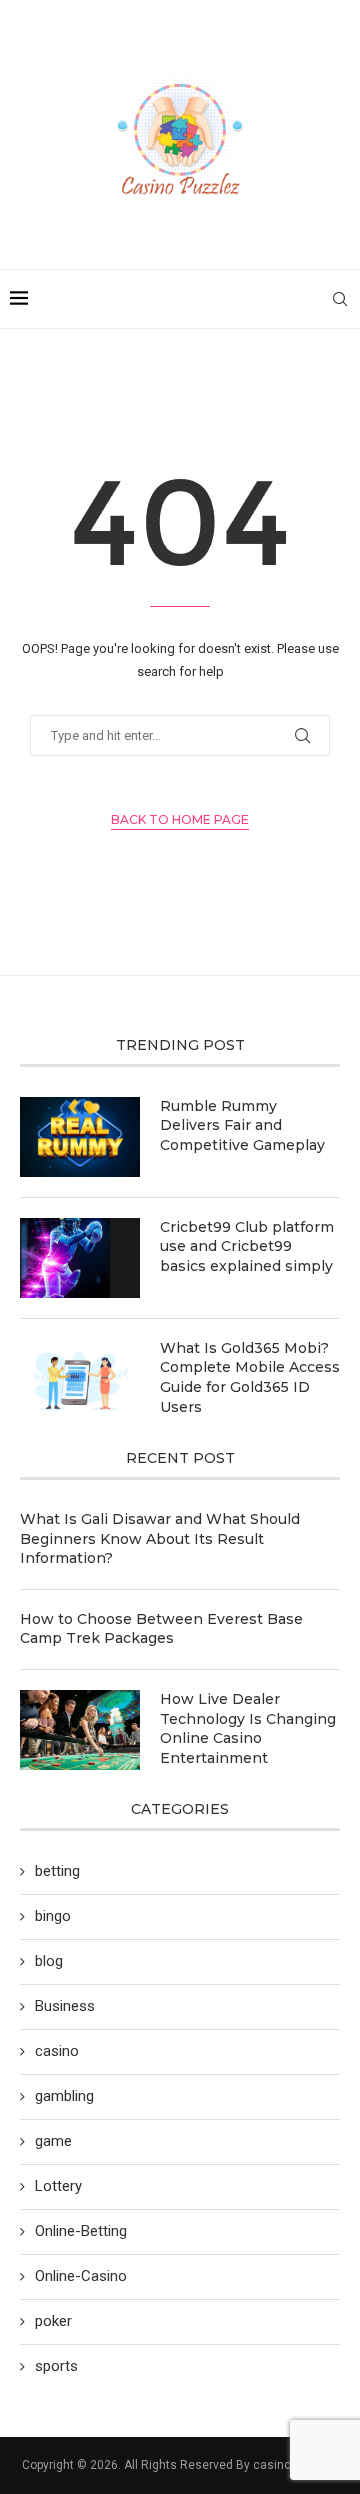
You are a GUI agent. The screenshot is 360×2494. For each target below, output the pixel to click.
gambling (64, 2096)
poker (53, 2321)
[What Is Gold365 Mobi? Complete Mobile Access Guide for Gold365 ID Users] (80, 1379)
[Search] (340, 299)
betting (57, 1871)
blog (49, 1961)
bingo (53, 1916)
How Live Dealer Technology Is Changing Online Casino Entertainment (248, 1728)
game (53, 2141)
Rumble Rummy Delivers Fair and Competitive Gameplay (242, 1125)
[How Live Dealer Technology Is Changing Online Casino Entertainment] (80, 1730)
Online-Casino (81, 2276)
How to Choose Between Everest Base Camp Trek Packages (161, 1629)
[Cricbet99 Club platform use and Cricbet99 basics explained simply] (80, 1258)
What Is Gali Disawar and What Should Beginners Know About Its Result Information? (160, 1538)
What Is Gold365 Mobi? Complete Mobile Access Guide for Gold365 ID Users (250, 1377)
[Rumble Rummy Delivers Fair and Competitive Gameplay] (80, 1137)
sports (56, 2366)
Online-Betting (81, 2231)
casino (57, 2051)
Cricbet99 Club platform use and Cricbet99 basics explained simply (247, 1246)
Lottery (58, 2186)
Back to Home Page (180, 819)
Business (65, 2006)
